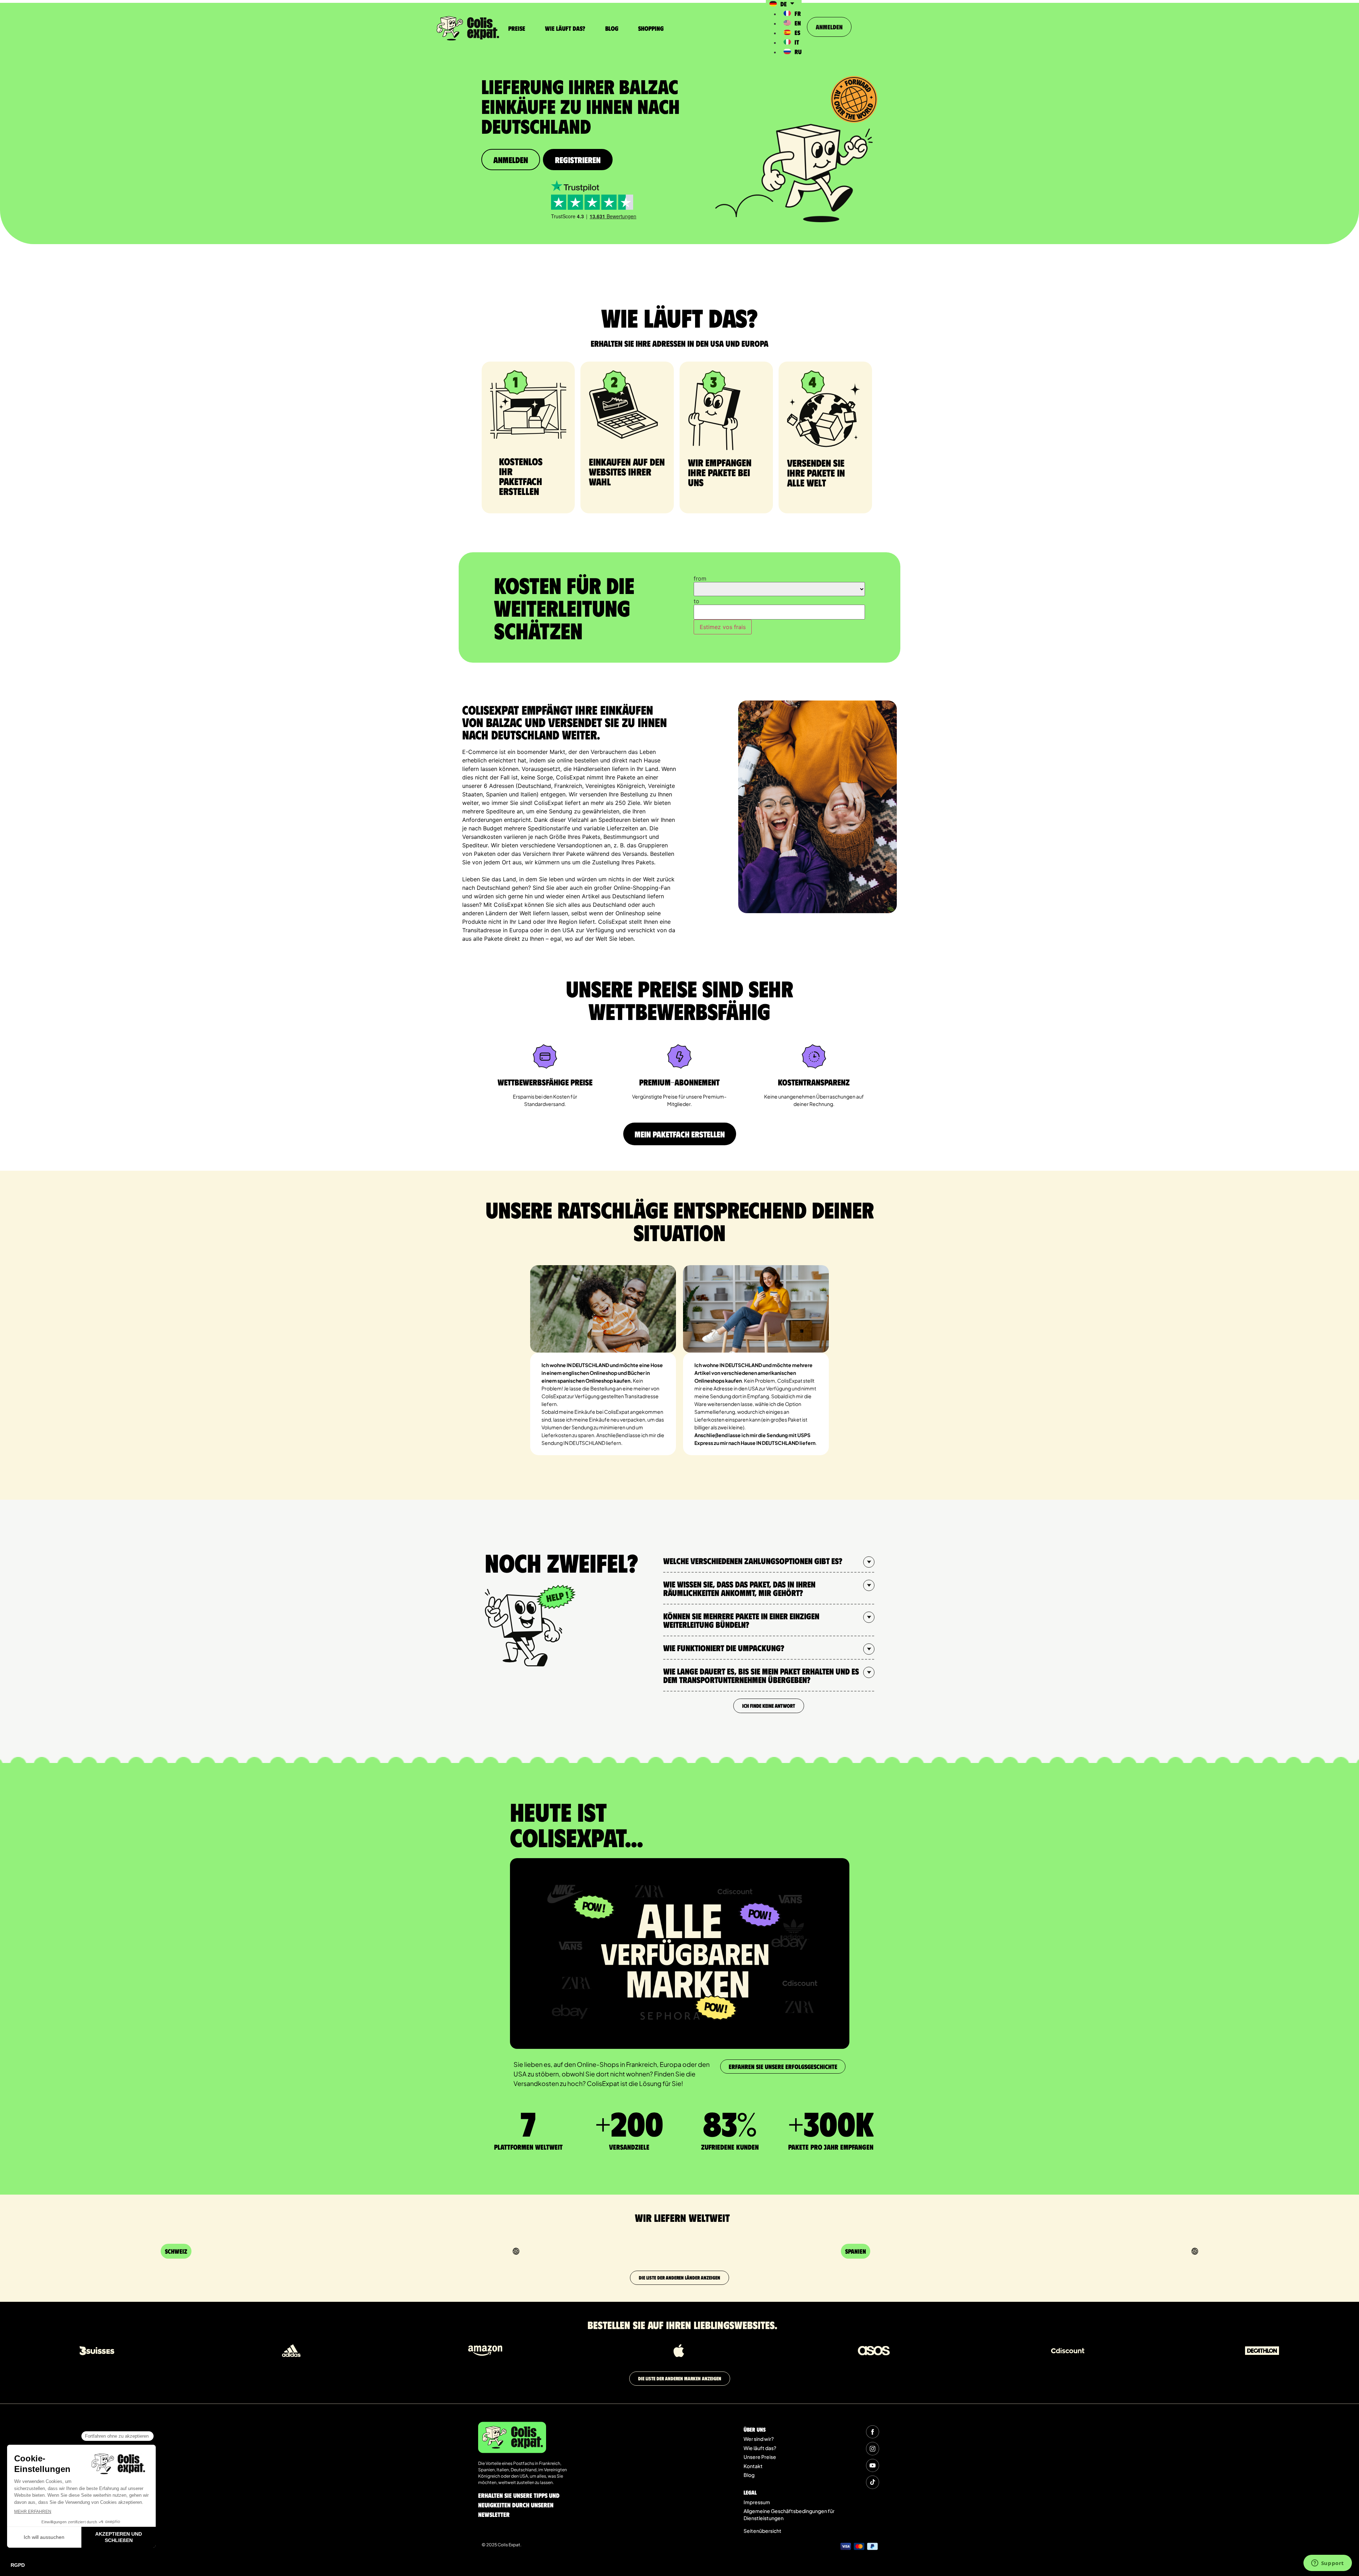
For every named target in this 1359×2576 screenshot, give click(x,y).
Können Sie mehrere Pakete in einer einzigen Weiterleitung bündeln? (741, 1620)
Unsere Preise (760, 2457)
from (700, 578)
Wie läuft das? (565, 28)
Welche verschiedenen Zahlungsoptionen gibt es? (753, 1561)
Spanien (856, 2251)
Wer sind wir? (759, 2439)
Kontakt (753, 2466)
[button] (769, 1561)
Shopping (651, 28)
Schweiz (176, 2251)
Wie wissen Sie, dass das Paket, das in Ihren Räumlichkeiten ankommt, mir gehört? (739, 1588)
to (696, 601)
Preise (517, 28)
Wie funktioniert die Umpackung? (724, 1648)
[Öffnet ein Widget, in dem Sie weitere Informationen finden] (1328, 2564)
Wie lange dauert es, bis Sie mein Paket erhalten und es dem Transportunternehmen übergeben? (761, 1675)
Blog (612, 28)
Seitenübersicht (762, 2531)
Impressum (757, 2502)
